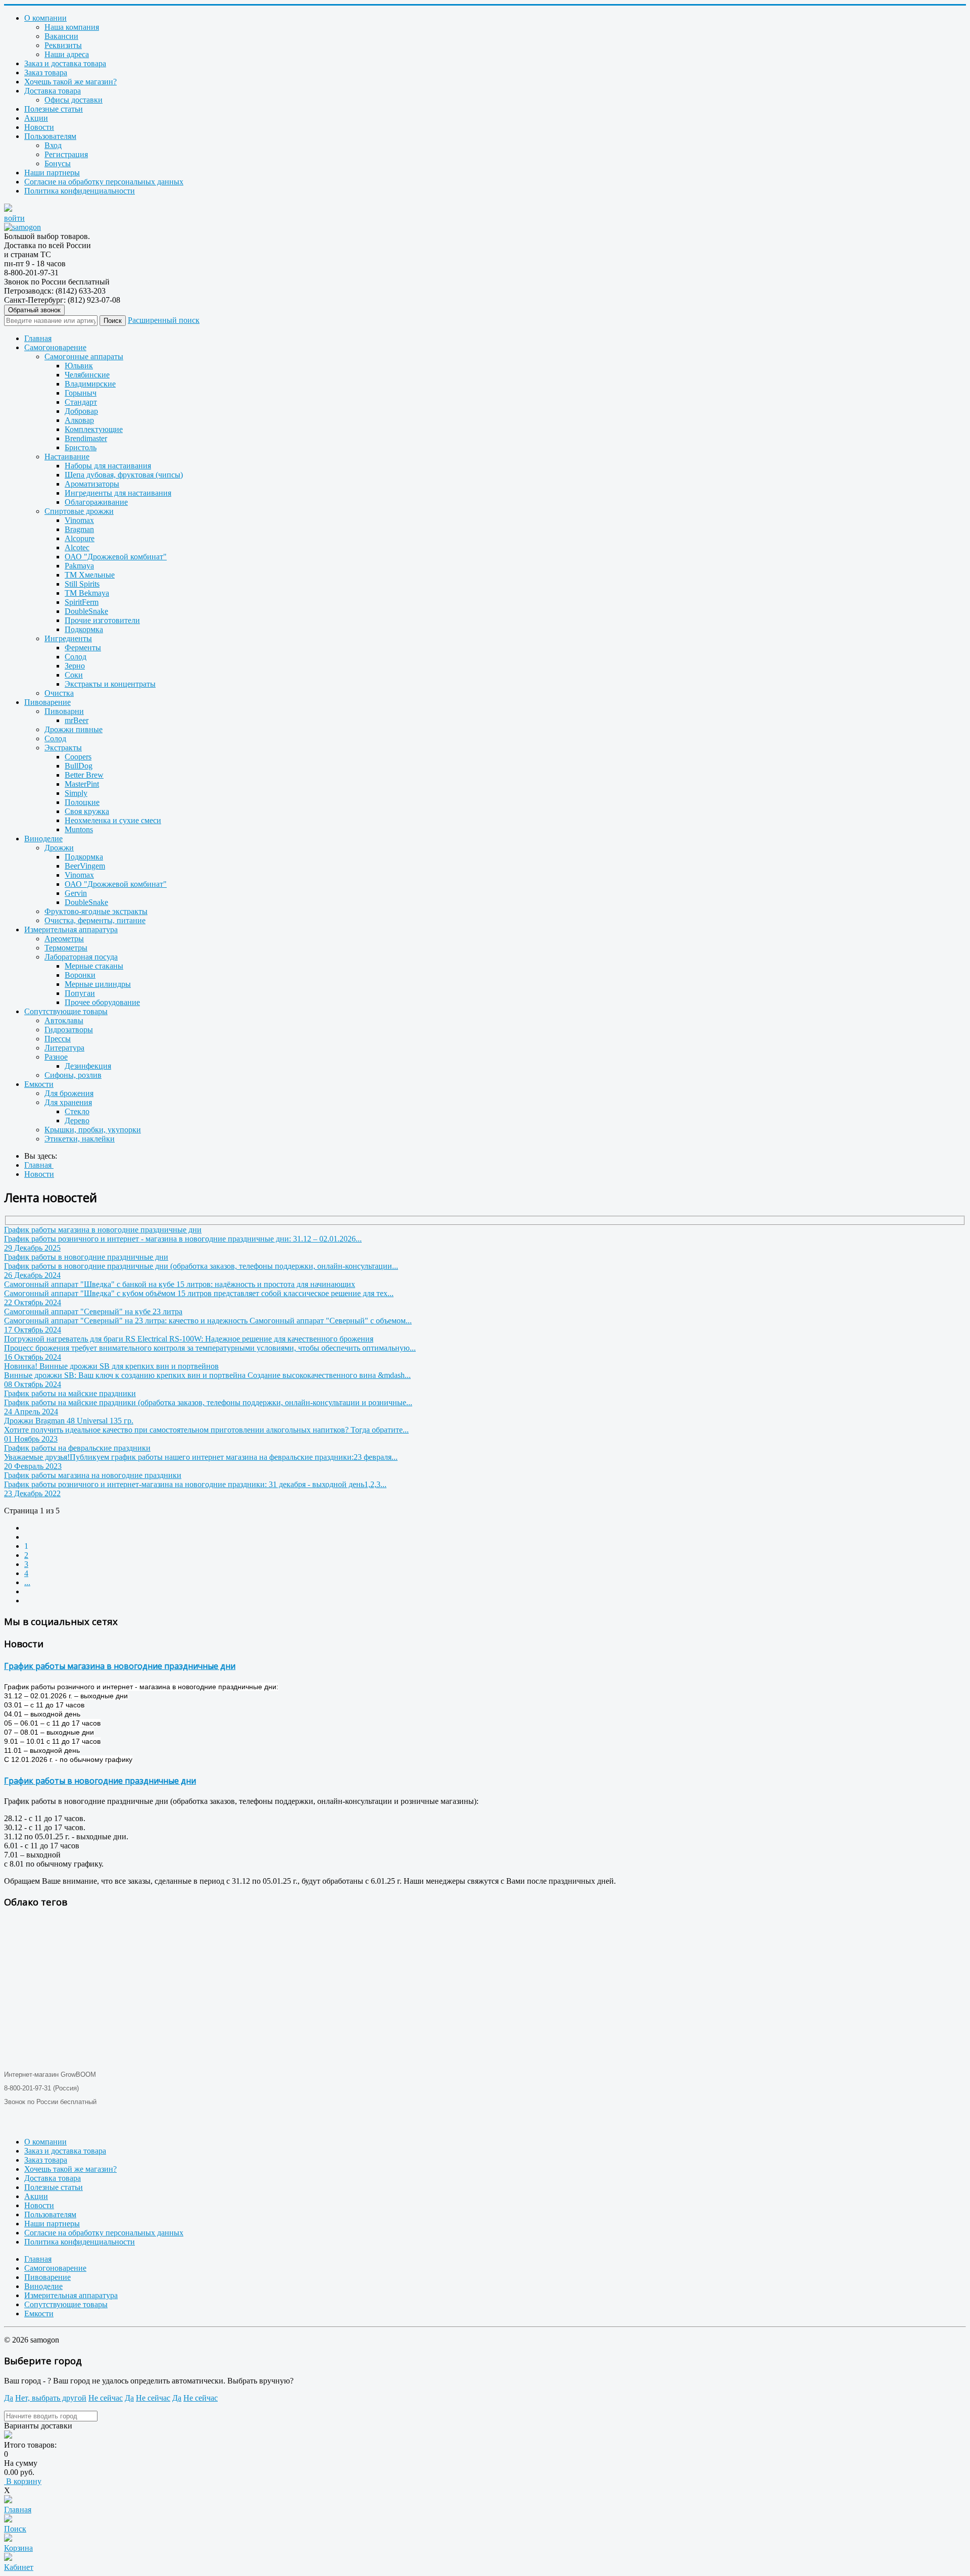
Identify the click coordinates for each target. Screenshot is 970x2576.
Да (9, 2398)
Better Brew (84, 775)
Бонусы (58, 163)
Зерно (75, 666)
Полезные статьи (54, 109)
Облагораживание (96, 502)
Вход (53, 145)
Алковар (79, 420)
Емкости (39, 1084)
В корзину (23, 2481)
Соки (74, 675)
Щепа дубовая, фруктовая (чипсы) (124, 475)
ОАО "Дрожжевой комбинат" (116, 557)
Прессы (58, 1039)
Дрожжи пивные (74, 729)
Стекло (77, 1111)
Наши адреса (67, 54)
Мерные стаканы (94, 966)
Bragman (79, 529)
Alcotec (77, 547)
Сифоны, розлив (73, 1075)
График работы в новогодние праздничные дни (100, 1781)
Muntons (79, 829)
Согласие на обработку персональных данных (104, 182)
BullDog (79, 766)
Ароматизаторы (92, 484)
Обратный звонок (34, 310)
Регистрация (66, 154)
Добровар (81, 411)
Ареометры (64, 939)
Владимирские (90, 384)
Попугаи (80, 993)
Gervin (76, 893)
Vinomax (79, 520)
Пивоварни (64, 711)
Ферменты (83, 648)
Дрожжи (59, 848)
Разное (56, 1057)
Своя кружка (87, 811)
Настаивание (67, 457)
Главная (38, 338)
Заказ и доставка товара (65, 63)
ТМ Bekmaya (87, 593)
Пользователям (50, 136)
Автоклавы (64, 1020)
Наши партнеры (52, 173)
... (27, 1582)
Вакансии (61, 36)
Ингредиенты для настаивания (118, 493)
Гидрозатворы (69, 1030)
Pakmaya (79, 566)
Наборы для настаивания (108, 466)
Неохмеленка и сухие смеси (113, 820)
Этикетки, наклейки (80, 1139)
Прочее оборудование (102, 1002)
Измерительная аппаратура (71, 929)
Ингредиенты (68, 638)
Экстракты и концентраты (110, 684)
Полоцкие (82, 802)
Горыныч (81, 393)
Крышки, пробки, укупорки (93, 1130)
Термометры (66, 948)
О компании (45, 18)
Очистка (59, 693)
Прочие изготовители (102, 620)
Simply (76, 793)
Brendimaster (86, 438)
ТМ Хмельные (90, 575)
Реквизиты (63, 45)
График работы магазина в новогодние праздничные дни (120, 1666)
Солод (76, 657)
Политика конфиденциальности (80, 191)
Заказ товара (46, 73)
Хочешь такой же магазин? (70, 82)
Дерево (77, 1120)
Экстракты (63, 748)
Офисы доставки (74, 100)
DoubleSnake (86, 611)
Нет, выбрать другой (51, 2398)
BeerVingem (85, 866)
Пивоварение (47, 702)
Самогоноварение (55, 347)
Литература (64, 1048)
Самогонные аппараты (84, 356)
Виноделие (43, 839)
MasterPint (82, 784)
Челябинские (87, 375)
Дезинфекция (88, 1066)
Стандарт (81, 402)
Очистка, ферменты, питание (95, 920)
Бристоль (81, 447)
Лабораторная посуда (81, 957)
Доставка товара (53, 91)
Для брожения (69, 1093)
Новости (39, 127)
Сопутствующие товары (66, 1011)
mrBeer (77, 720)
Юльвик (79, 366)
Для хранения (68, 1102)
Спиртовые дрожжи (79, 511)
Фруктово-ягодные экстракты (96, 911)
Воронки (80, 975)
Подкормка (84, 629)
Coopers (78, 757)
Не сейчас (106, 2398)
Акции (36, 118)
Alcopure (80, 538)
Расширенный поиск (164, 320)
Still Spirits (82, 584)
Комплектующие (94, 429)
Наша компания (72, 27)
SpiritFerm (82, 602)
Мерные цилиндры (98, 984)
